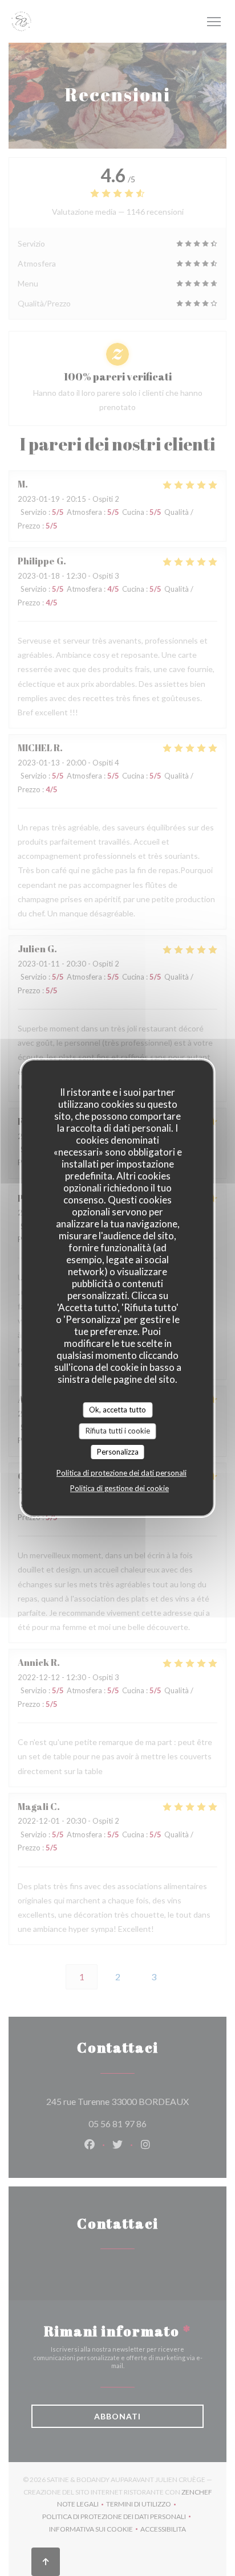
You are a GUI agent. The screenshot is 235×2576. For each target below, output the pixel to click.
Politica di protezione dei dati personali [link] (121, 1473)
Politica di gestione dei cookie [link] (119, 1488)
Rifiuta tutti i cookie (118, 1431)
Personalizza (118, 1452)
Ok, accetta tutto (117, 1410)
